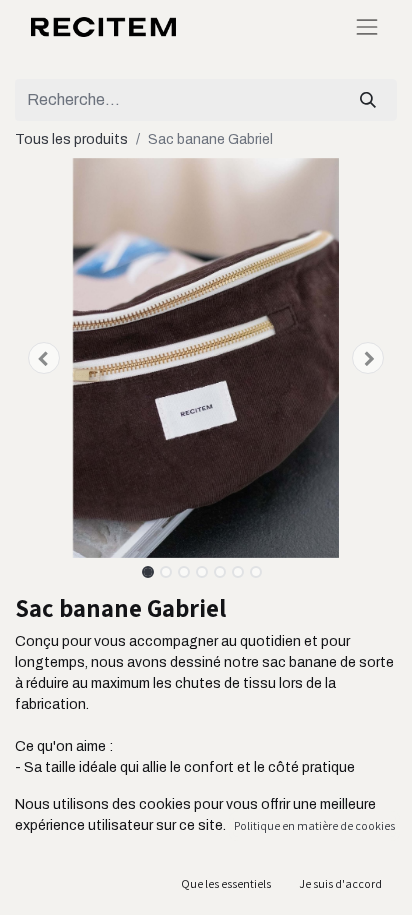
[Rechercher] (368, 100)
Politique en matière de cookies (314, 825)
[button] (43, 358)
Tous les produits (71, 139)
